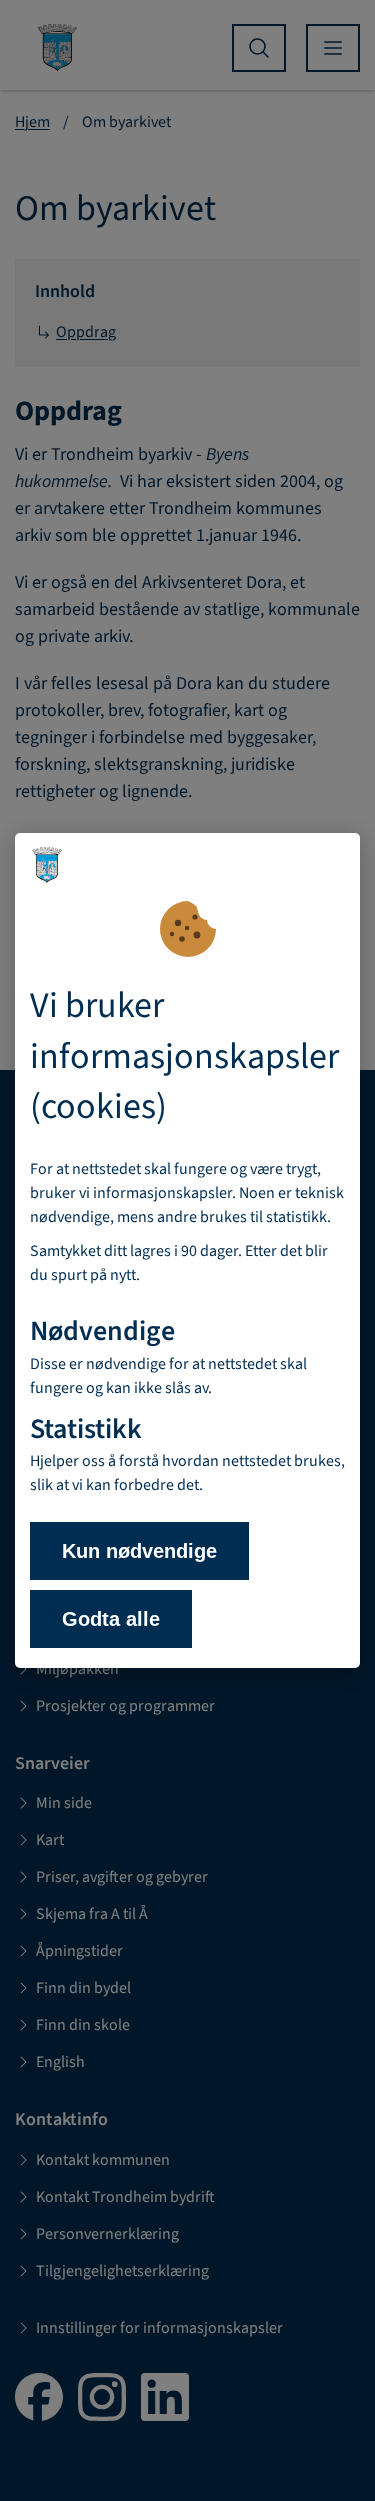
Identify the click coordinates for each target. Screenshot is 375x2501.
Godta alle (111, 1619)
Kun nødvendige (139, 1551)
